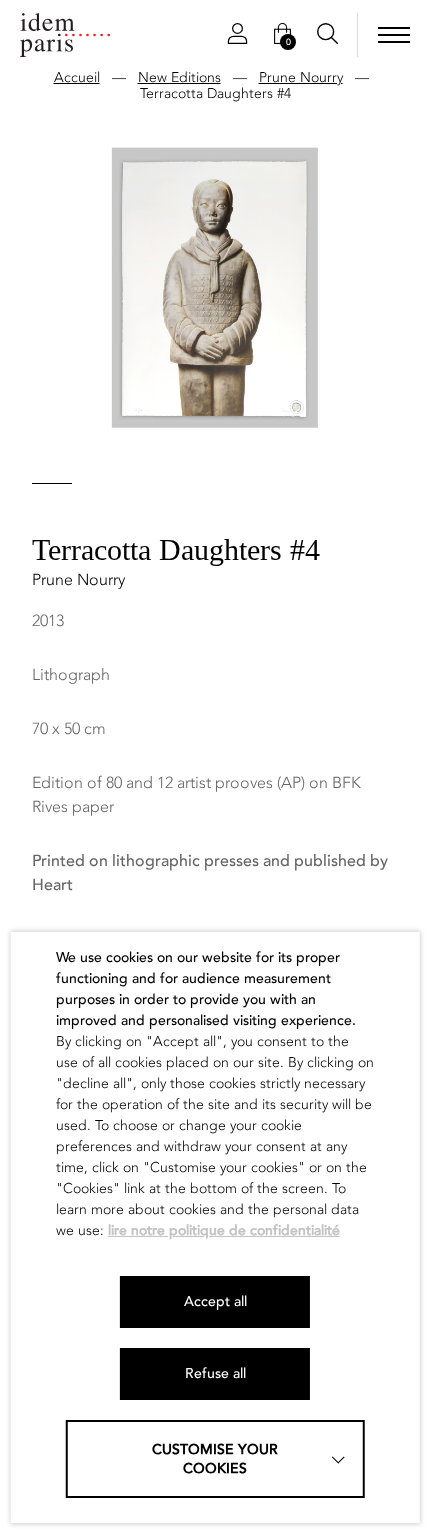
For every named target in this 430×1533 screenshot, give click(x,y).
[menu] (394, 35)
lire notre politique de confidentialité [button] (224, 1230)
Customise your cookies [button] (215, 1459)
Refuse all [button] (215, 1373)
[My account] (237, 35)
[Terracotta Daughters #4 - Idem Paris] (65, 35)
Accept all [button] (215, 1301)
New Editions (179, 77)
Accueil (77, 77)
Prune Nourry (301, 77)
